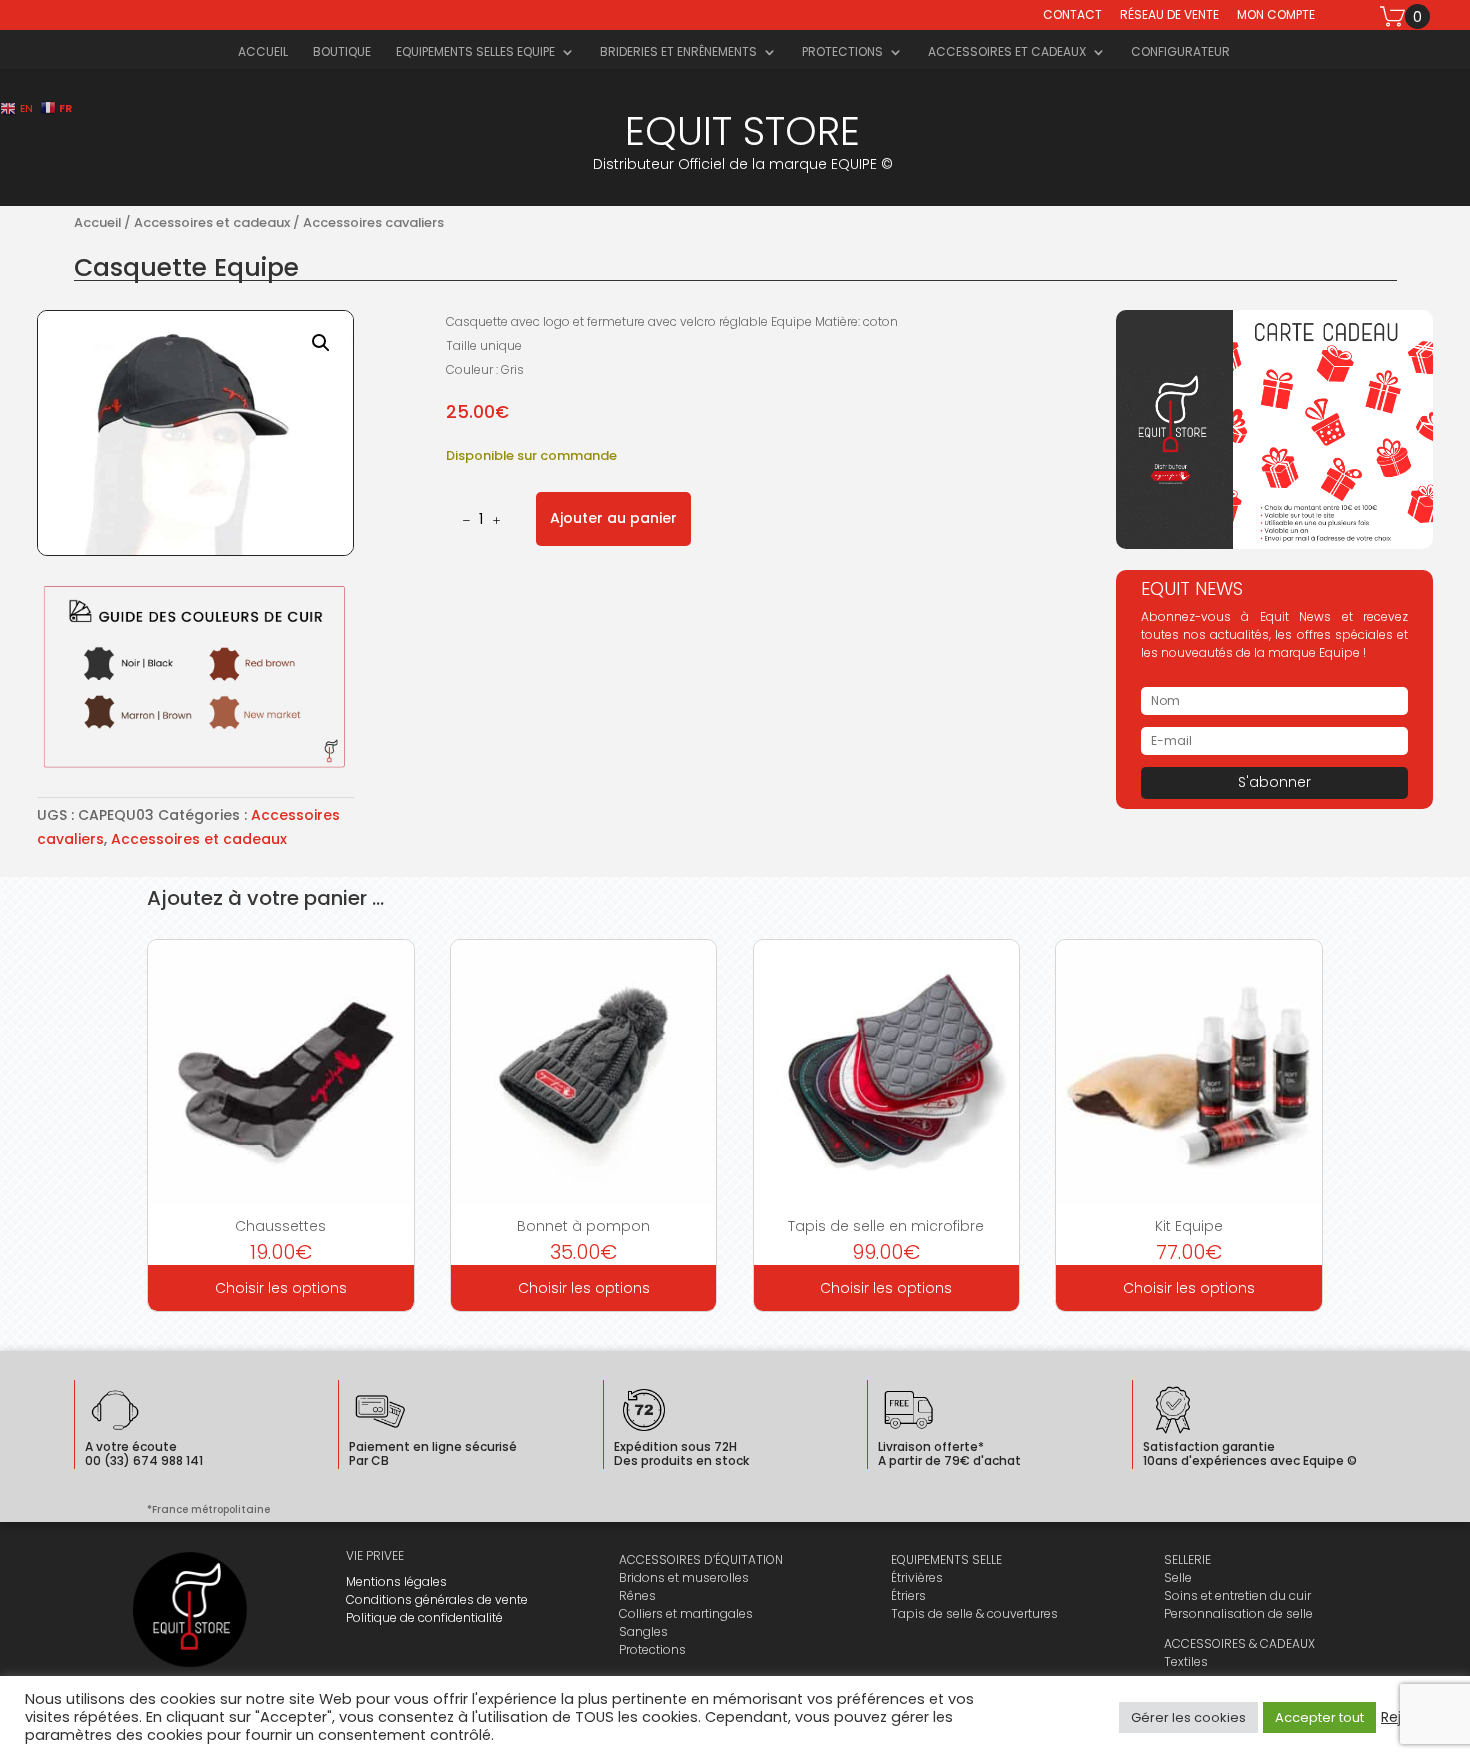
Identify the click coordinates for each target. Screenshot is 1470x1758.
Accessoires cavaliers (373, 222)
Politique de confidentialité (424, 1617)
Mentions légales (396, 1581)
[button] (321, 343)
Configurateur (1180, 52)
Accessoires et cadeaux (1007, 52)
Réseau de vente (1169, 16)
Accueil (263, 52)
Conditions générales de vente (437, 1599)
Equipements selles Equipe (475, 52)
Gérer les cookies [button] (1188, 1717)
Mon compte (1276, 16)
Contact (1072, 16)
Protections (842, 52)
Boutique (342, 52)
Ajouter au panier (613, 518)
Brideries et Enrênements (678, 52)
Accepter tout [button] (1319, 1717)
